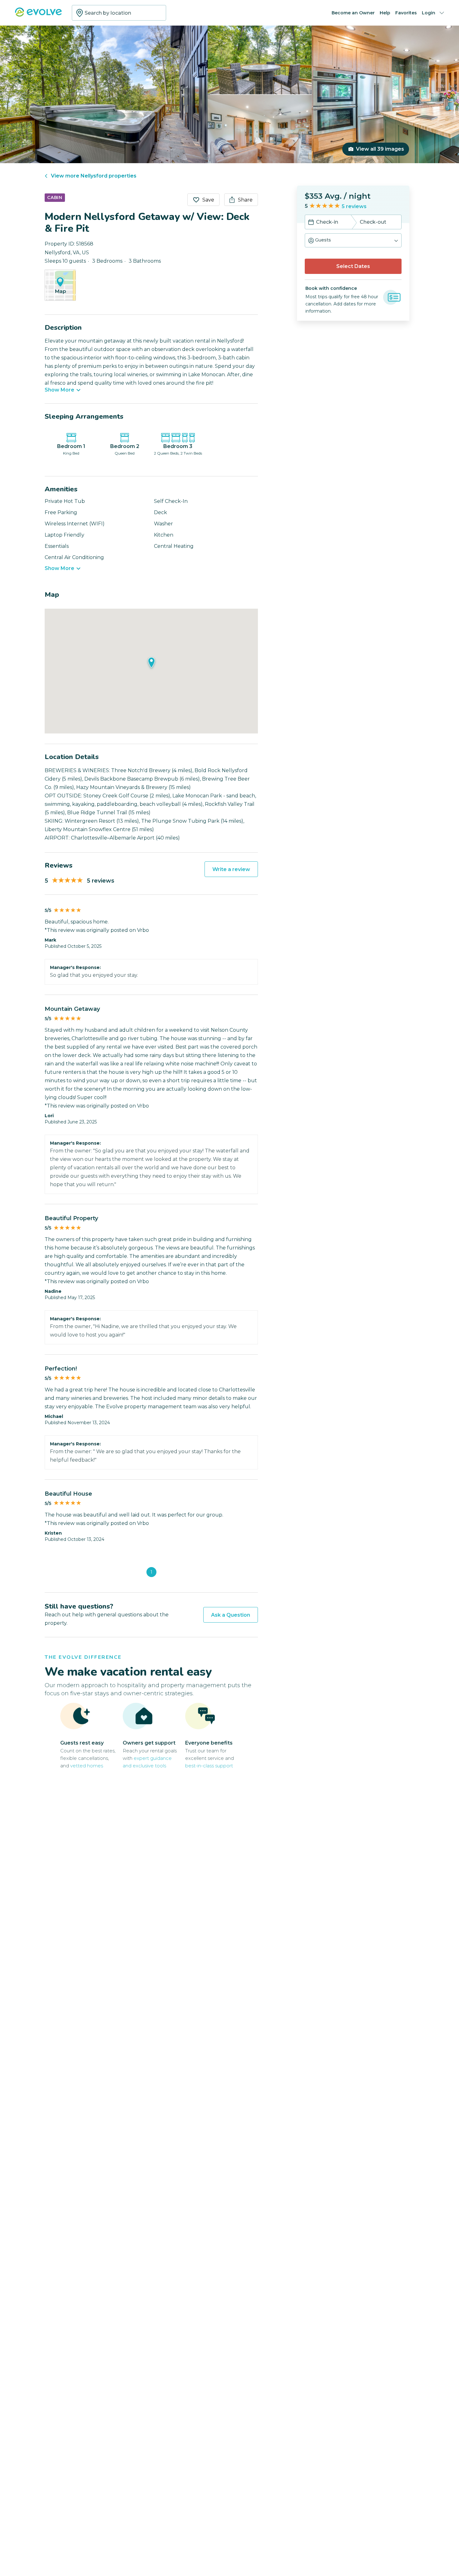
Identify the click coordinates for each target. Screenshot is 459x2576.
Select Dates (353, 266)
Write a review (231, 869)
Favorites (406, 13)
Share (245, 200)
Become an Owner (353, 13)
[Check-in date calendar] (311, 223)
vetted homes (87, 1766)
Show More (59, 390)
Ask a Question (231, 1615)
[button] (353, 240)
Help (385, 13)
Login (429, 13)
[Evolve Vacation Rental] (38, 15)
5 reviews (354, 206)
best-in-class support (209, 1766)
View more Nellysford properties (94, 176)
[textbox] (119, 13)
